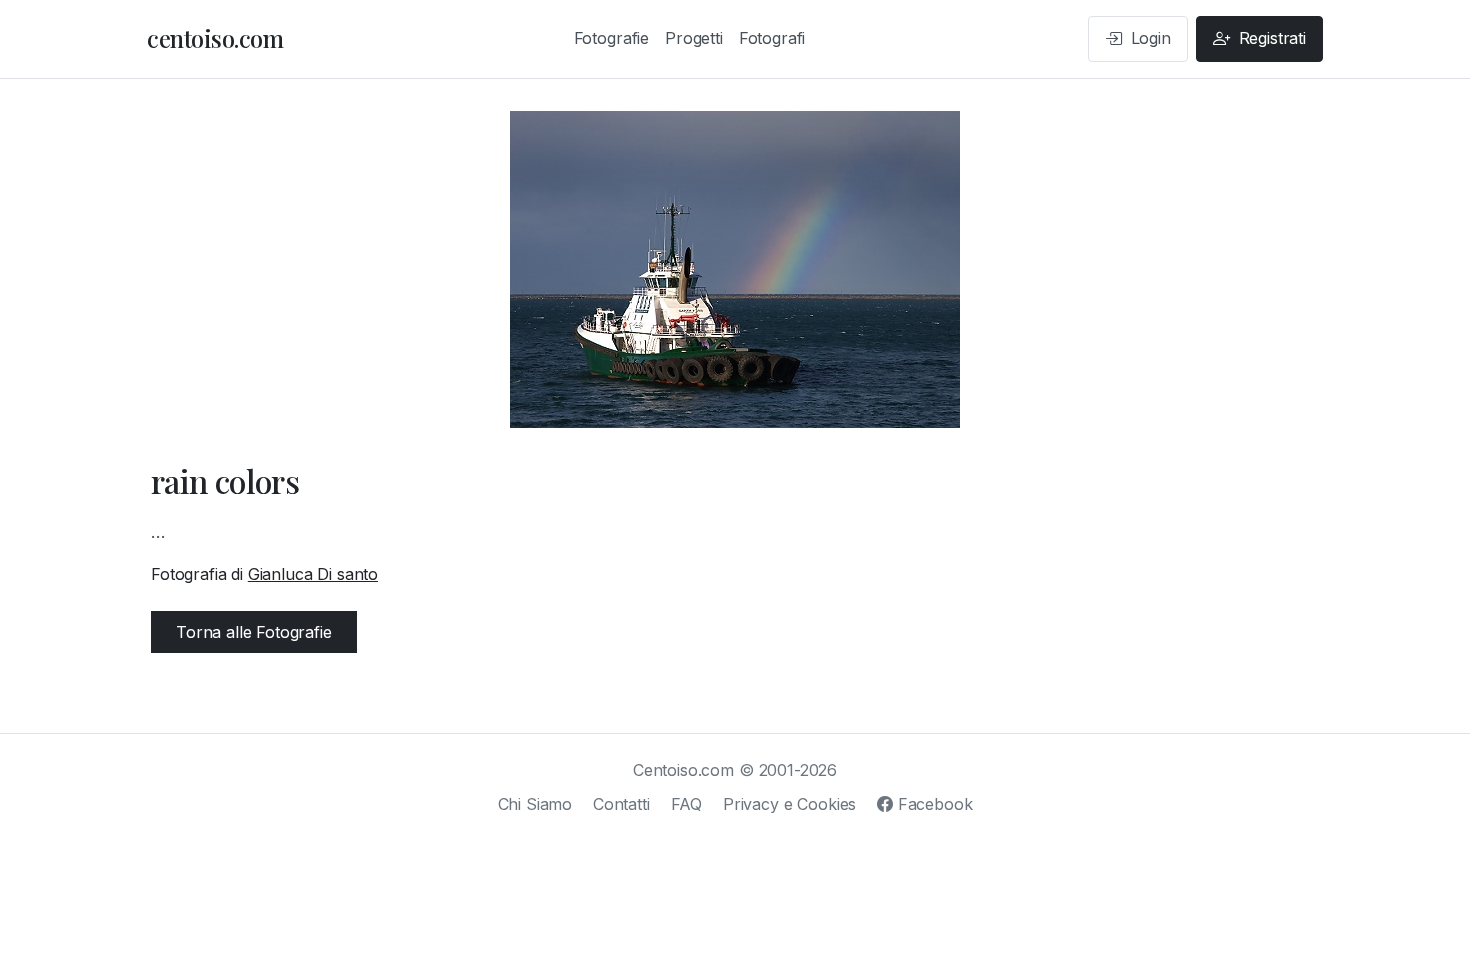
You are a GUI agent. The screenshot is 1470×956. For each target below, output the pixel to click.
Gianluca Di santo (313, 574)
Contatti (621, 804)
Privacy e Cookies (789, 804)
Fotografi (772, 38)
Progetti (694, 38)
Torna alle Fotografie (254, 632)
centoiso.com (215, 38)
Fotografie (611, 38)
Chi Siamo (535, 804)
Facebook (932, 804)
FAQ (687, 804)
